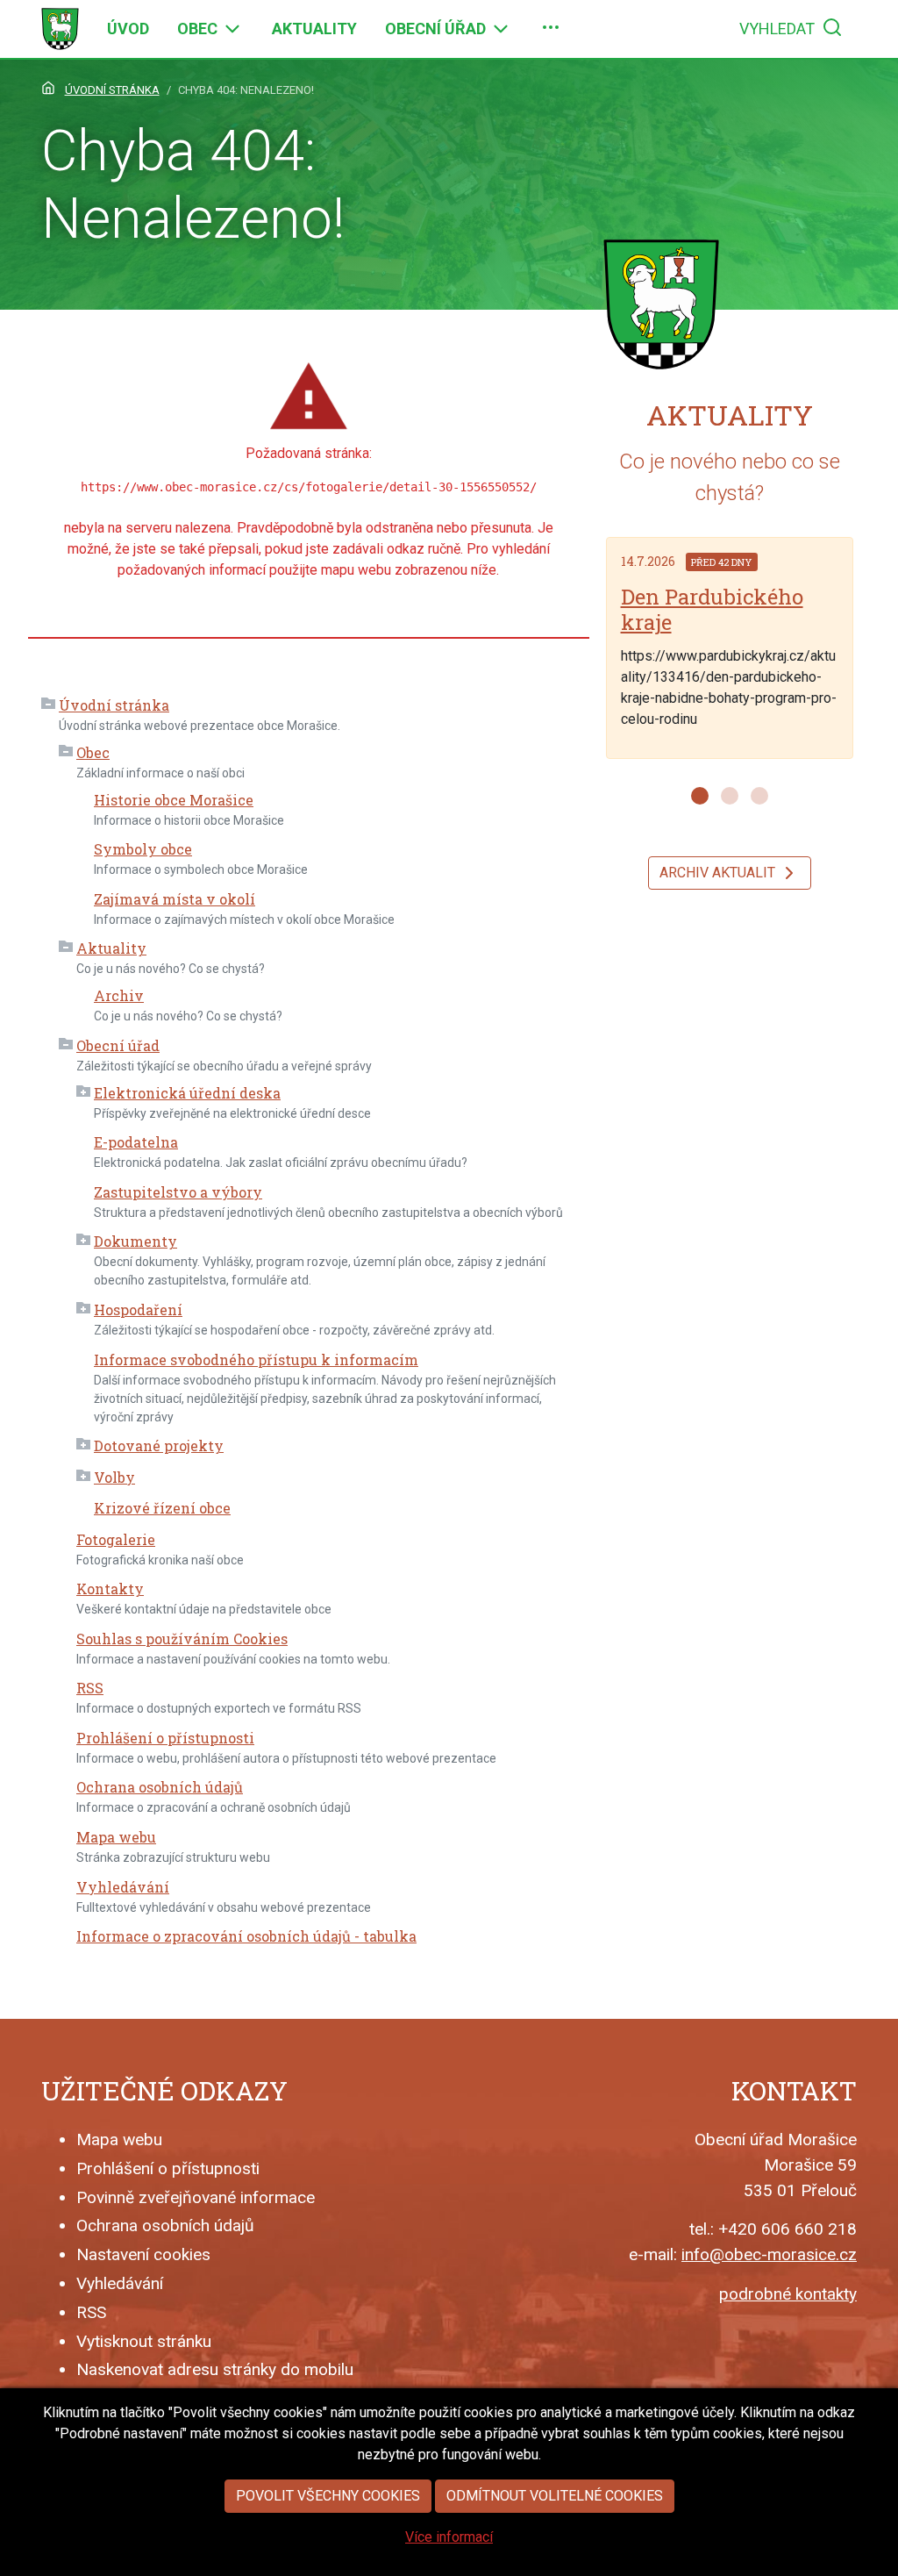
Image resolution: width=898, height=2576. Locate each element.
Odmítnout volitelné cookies (555, 2496)
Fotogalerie (116, 1539)
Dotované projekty (159, 1445)
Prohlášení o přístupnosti (165, 1738)
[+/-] (48, 705)
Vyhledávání (123, 1887)
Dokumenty (135, 1241)
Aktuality (111, 948)
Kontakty (110, 1589)
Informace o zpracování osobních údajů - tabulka (246, 1936)
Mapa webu (116, 1837)
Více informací (449, 2537)
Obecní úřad (118, 1045)
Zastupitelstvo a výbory (178, 1192)
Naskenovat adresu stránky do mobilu (215, 2369)
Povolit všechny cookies (328, 2496)
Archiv (119, 995)
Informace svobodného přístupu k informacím (256, 1360)
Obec (93, 752)
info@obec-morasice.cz (769, 2254)
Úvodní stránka (114, 705)
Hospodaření (138, 1309)
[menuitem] (128, 29)
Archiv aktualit (719, 873)
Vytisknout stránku (144, 2341)
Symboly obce (143, 849)
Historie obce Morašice (174, 800)
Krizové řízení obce (162, 1508)
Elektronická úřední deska (187, 1093)
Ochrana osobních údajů (160, 1787)
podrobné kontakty (788, 2294)
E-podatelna (136, 1142)
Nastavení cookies (143, 2254)
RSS (90, 1688)
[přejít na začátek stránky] (60, 29)
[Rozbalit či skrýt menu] (232, 29)
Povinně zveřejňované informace (196, 2197)
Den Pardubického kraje (712, 609)
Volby (114, 1477)
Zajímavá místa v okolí (175, 899)
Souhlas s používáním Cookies (182, 1639)
